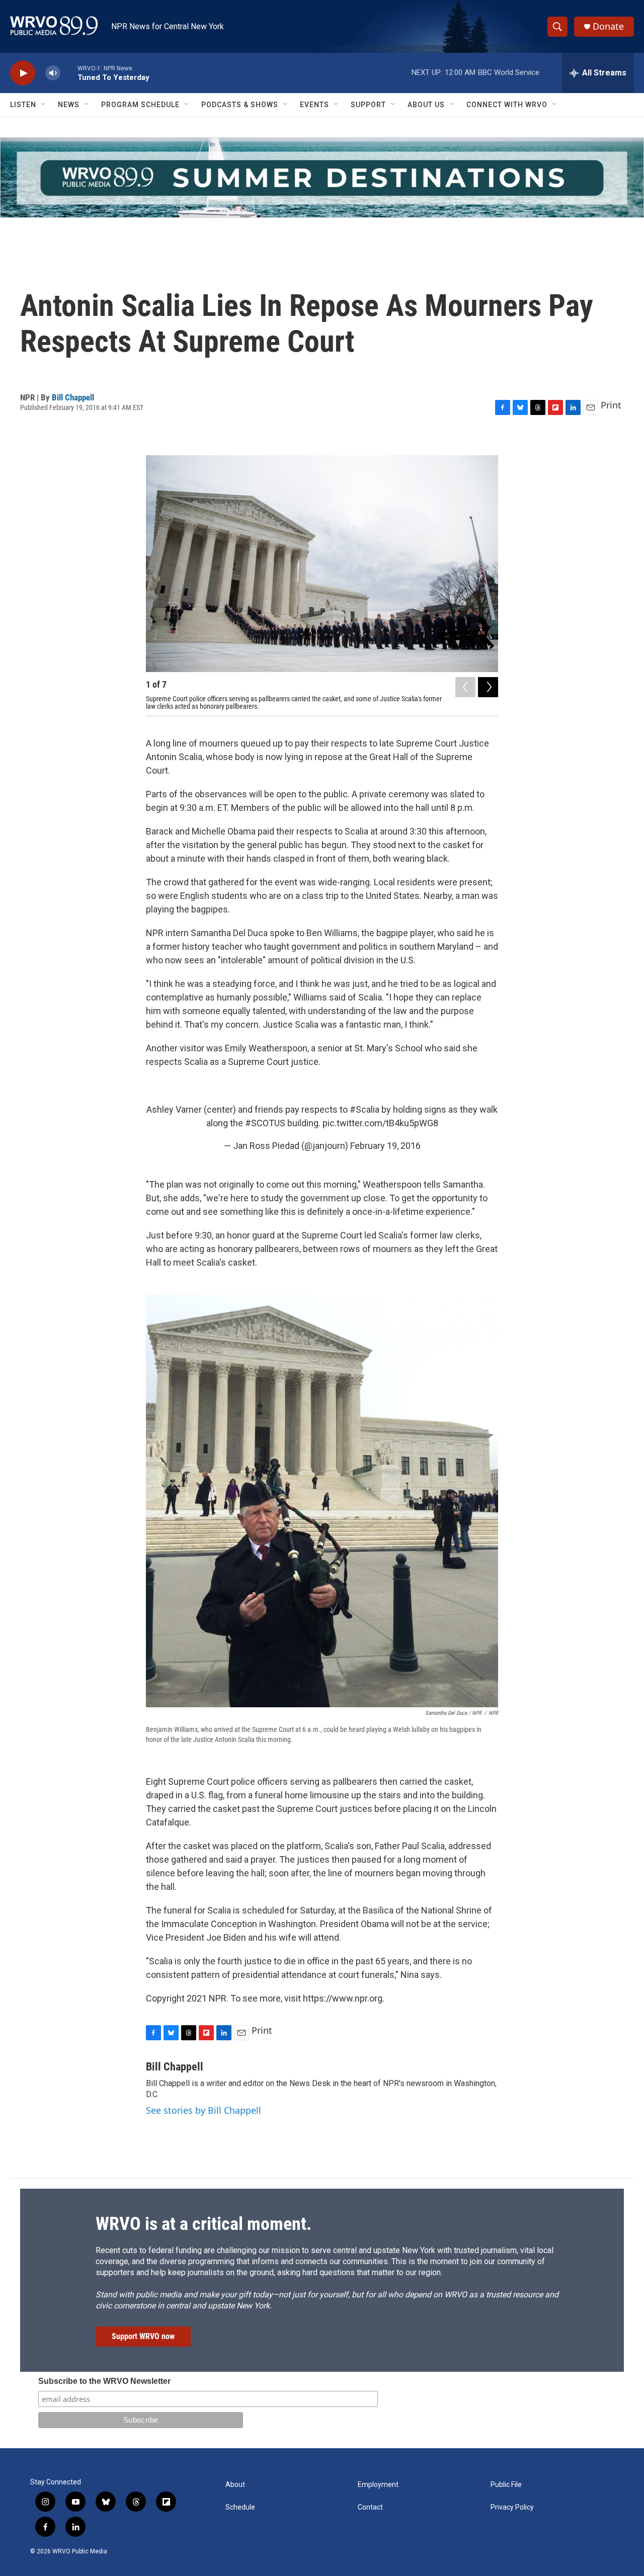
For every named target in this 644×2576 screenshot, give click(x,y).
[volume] (53, 73)
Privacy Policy (512, 2507)
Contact (370, 2507)
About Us (426, 105)
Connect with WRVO (507, 105)
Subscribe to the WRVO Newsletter (104, 2381)
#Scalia (365, 1109)
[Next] (488, 687)
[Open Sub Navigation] (44, 105)
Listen (23, 105)
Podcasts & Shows (240, 105)
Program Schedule (140, 105)
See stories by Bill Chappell (204, 2110)
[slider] (69, 73)
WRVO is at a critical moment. (204, 2224)
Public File (506, 2485)
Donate (608, 26)
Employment (378, 2485)
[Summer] (322, 178)
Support (368, 105)
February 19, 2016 (385, 1146)
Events (314, 105)
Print (611, 405)
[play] (23, 73)
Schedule (240, 2507)
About (235, 2485)
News (69, 105)
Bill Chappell (73, 397)
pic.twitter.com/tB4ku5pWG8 (380, 1123)
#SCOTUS (265, 1123)
